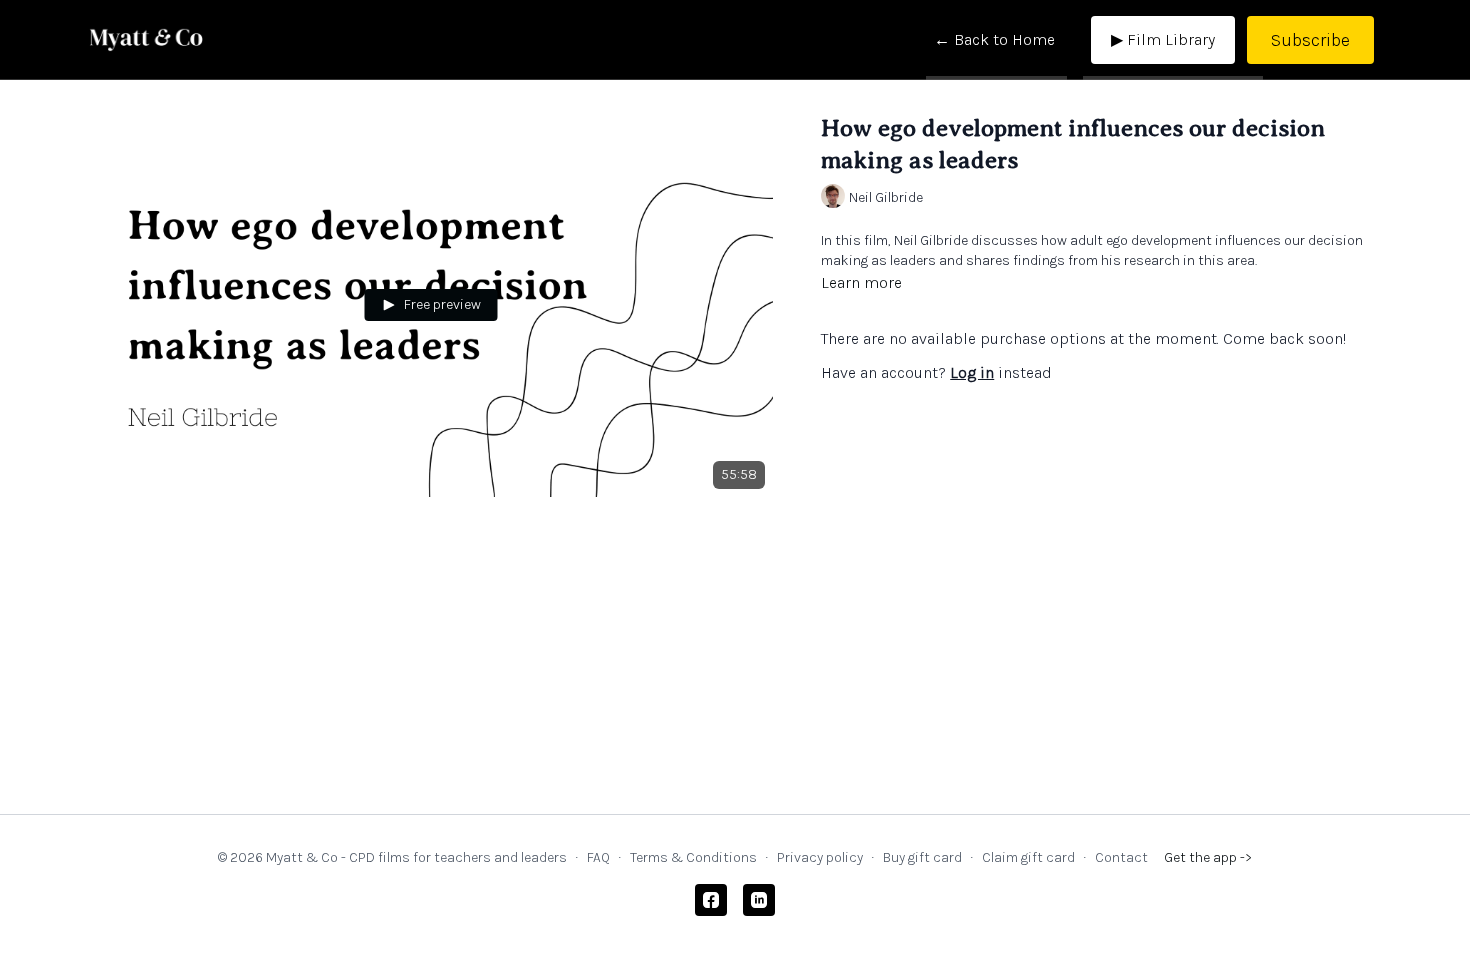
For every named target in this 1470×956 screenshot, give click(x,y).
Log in (972, 372)
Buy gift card (922, 857)
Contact (1121, 857)
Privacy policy (820, 857)
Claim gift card (1028, 857)
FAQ (598, 857)
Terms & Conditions (693, 857)
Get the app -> (1208, 857)
